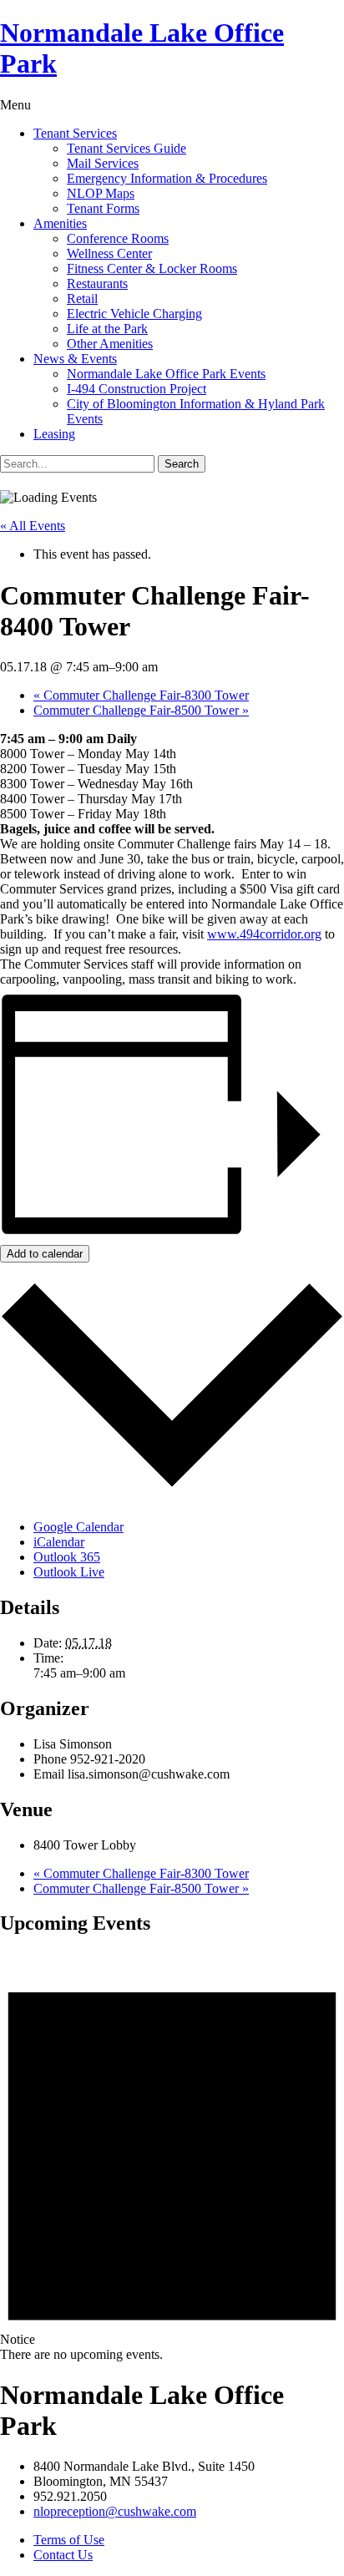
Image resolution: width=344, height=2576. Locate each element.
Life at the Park (107, 329)
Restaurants (97, 283)
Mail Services (103, 163)
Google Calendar (78, 1527)
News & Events (75, 359)
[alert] (172, 2156)
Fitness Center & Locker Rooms (152, 268)
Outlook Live (69, 1572)
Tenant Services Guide (126, 148)
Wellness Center (109, 253)
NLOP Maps (101, 193)
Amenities (60, 223)
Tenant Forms (103, 208)
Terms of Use (69, 2540)
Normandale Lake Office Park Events (166, 374)
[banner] (172, 48)
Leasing (54, 434)
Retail (82, 299)
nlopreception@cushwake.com (115, 2511)
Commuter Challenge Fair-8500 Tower (141, 710)
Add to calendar (45, 1254)
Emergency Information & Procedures (167, 178)
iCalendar (59, 1542)
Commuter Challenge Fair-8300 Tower (141, 695)
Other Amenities (110, 344)
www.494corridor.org (264, 934)
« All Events (33, 526)
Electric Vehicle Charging (134, 314)
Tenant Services (75, 133)
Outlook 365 (67, 1557)
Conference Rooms (118, 238)
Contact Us (63, 2555)
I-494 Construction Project (137, 389)
